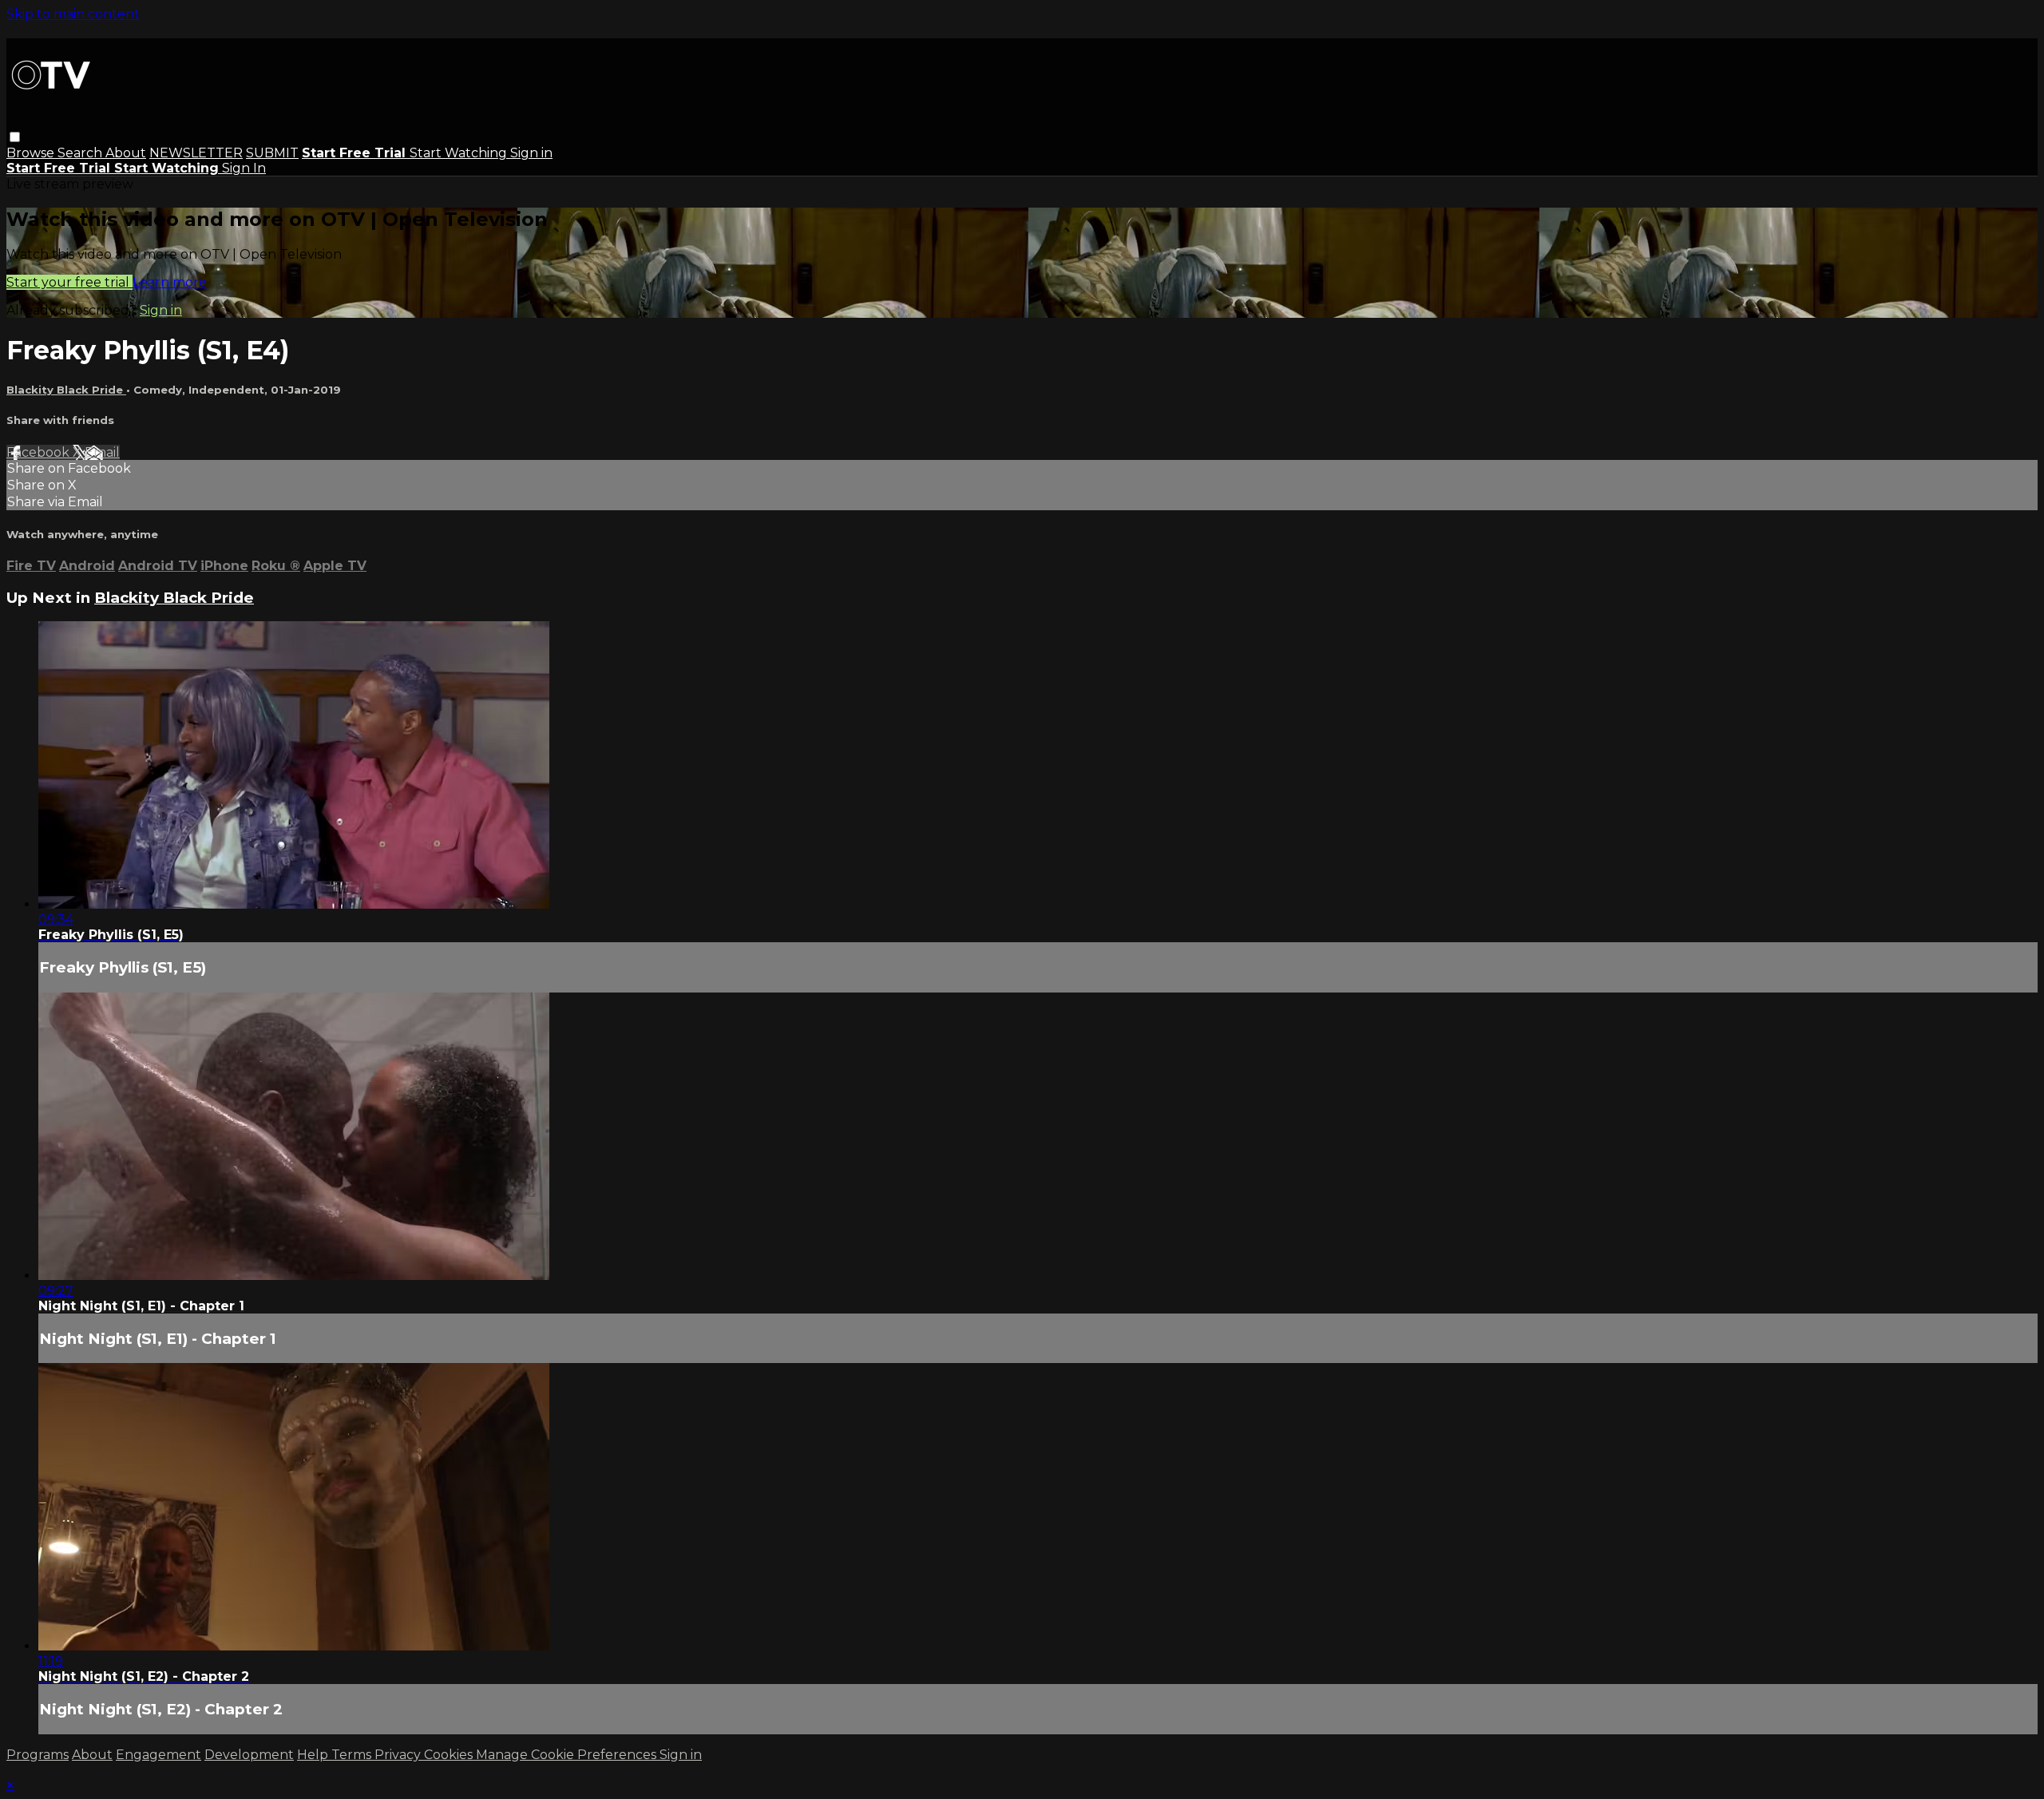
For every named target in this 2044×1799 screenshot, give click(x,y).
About (126, 153)
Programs (38, 1755)
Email (102, 452)
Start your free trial (69, 282)
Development (249, 1755)
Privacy (399, 1755)
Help (314, 1755)
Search (81, 153)
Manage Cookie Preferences (568, 1755)
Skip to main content (73, 14)
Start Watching (460, 153)
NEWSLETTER (196, 153)
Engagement (158, 1755)
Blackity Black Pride (66, 390)
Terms (353, 1755)
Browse (32, 153)
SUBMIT (272, 153)
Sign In (244, 168)
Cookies (450, 1755)
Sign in (531, 153)
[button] (15, 137)
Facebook (40, 452)
